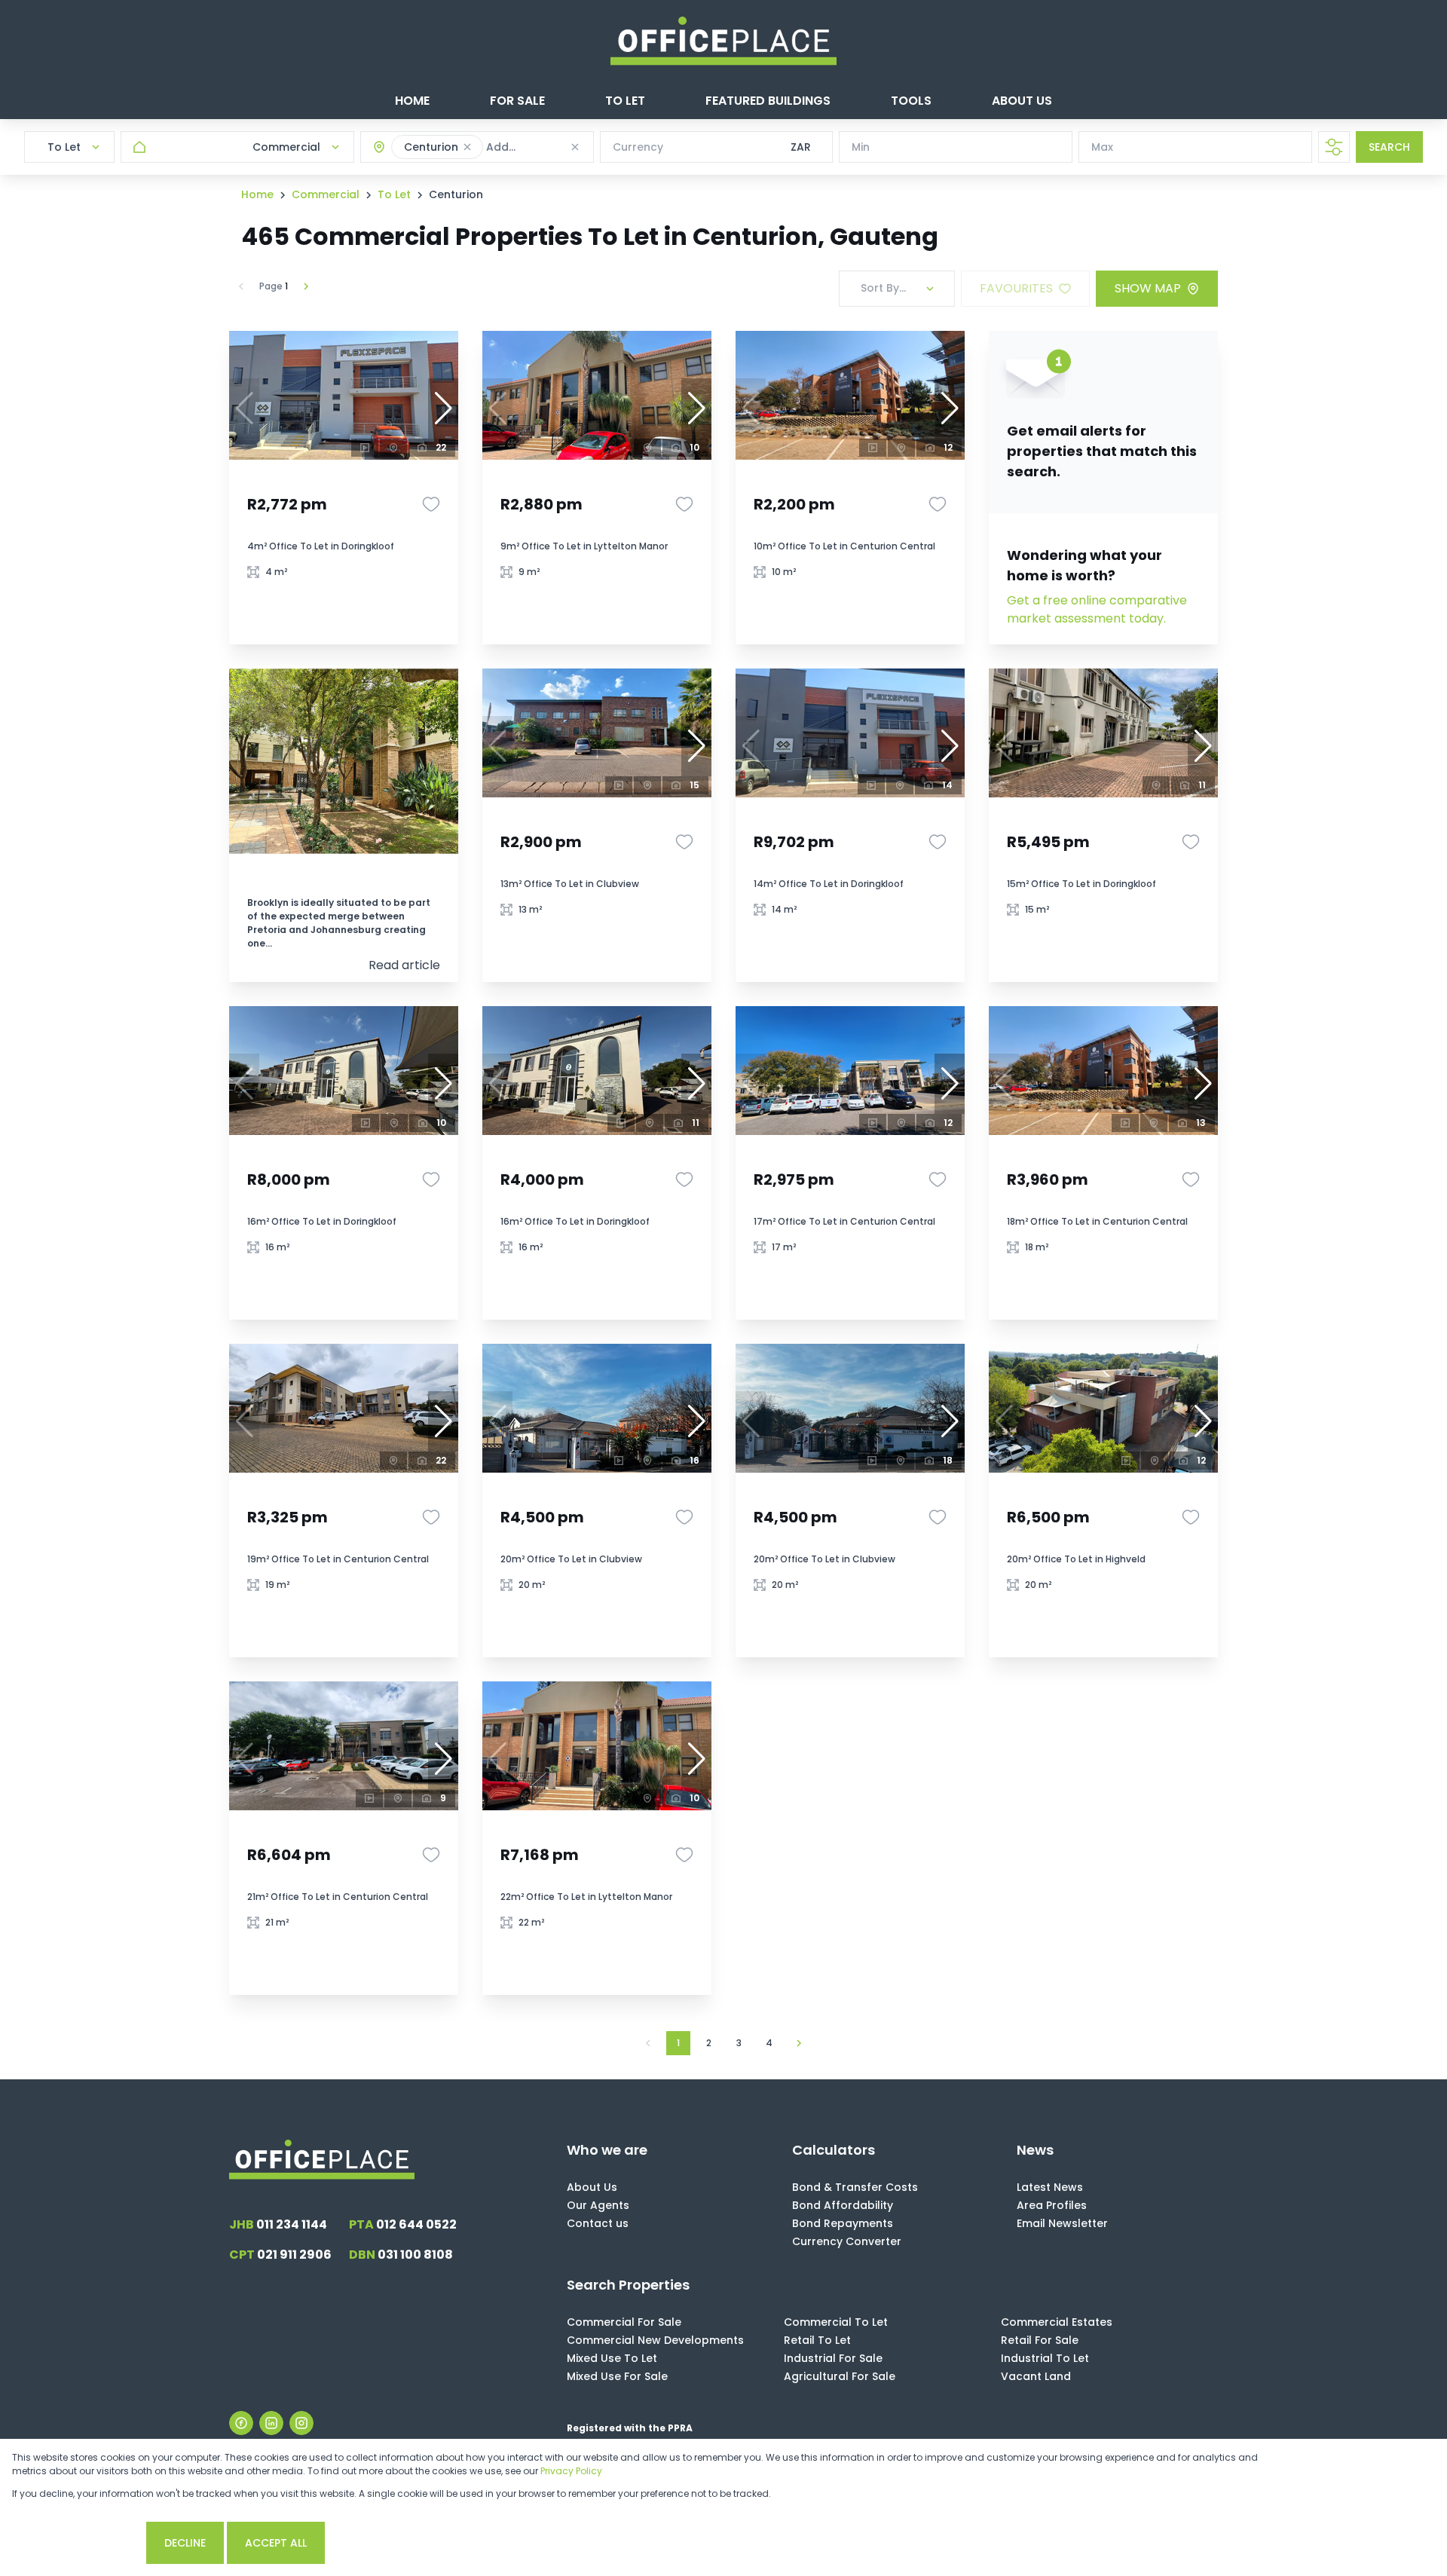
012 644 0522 (403, 2224)
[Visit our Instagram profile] (301, 2423)
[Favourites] (431, 504)
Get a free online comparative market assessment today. (1097, 609)
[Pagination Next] (799, 2043)
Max (1102, 147)
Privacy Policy (571, 2471)
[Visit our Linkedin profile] (271, 2423)
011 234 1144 (278, 2224)
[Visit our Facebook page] (241, 2423)
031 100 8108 (401, 2255)
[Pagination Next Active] (306, 286)
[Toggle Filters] (1334, 147)
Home (257, 194)
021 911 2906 (280, 2255)
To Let (394, 194)
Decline (185, 2543)
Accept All (276, 2543)
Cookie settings (78, 2543)
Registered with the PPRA (630, 2428)
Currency (638, 147)
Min (861, 147)
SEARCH (1389, 147)
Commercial (326, 194)
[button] (467, 147)
